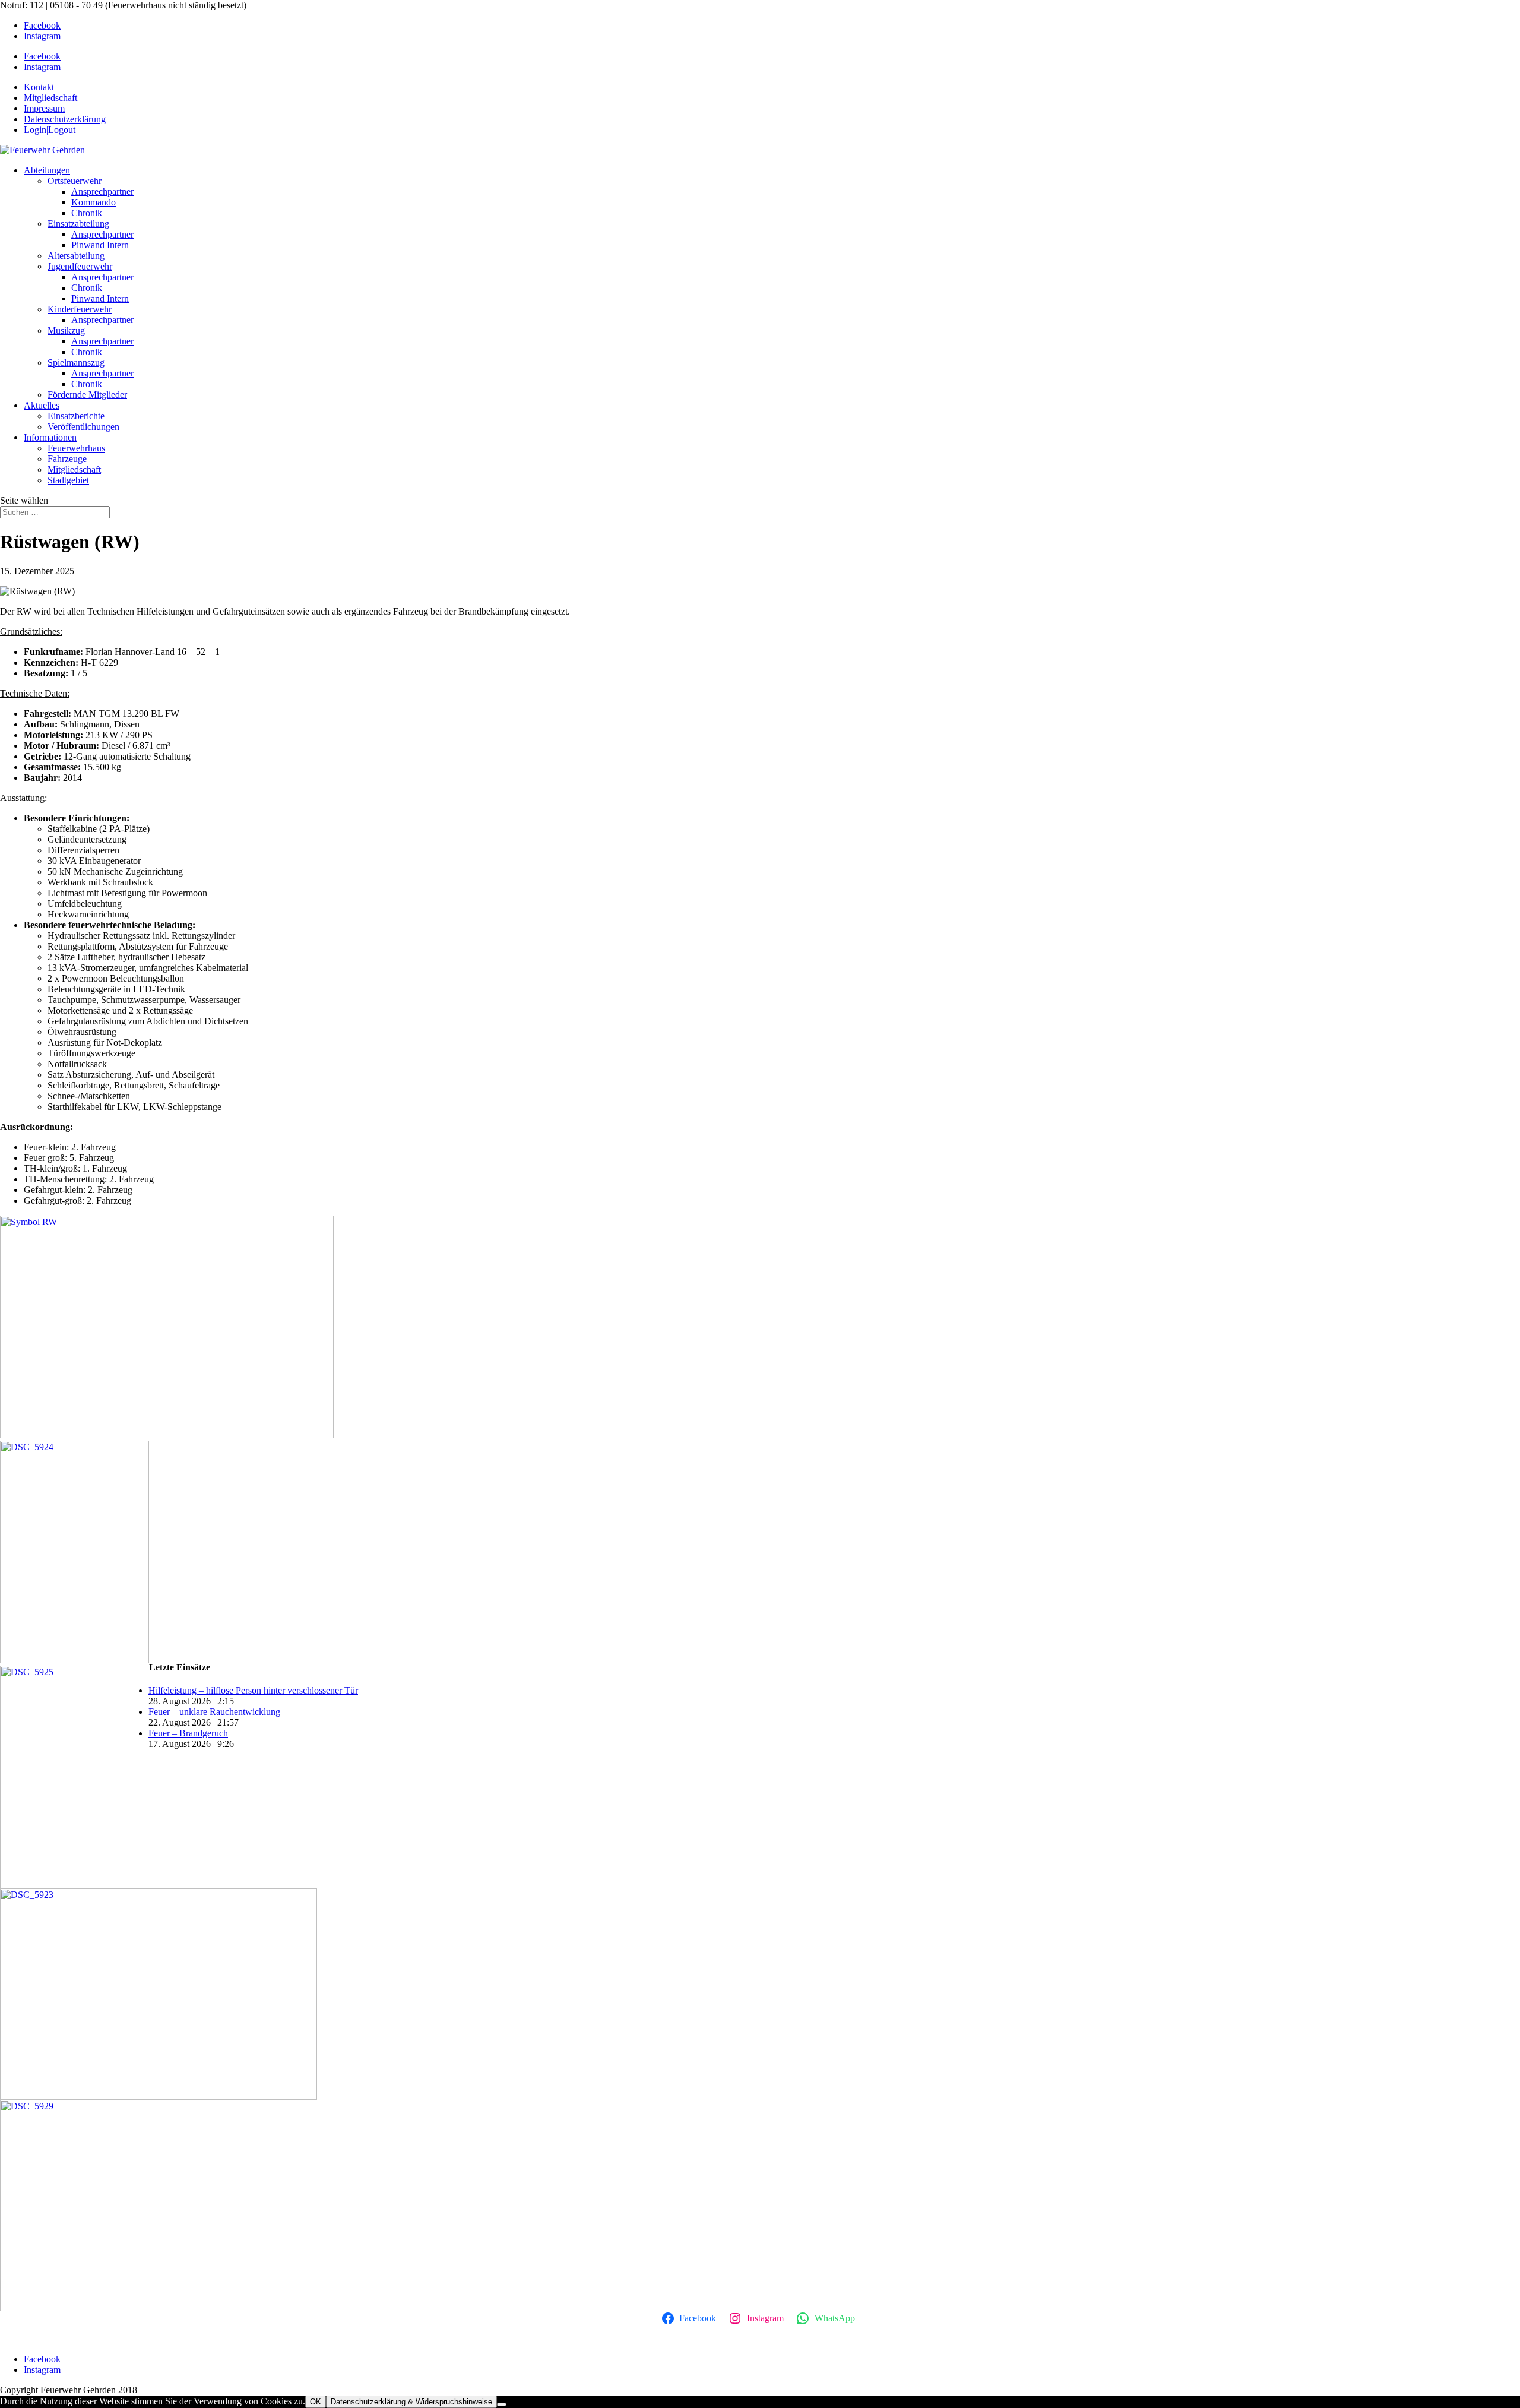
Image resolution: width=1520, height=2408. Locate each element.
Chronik (87, 213)
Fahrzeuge (67, 459)
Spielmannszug (76, 363)
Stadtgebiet (68, 480)
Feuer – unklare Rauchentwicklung (214, 1712)
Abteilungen (47, 170)
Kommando (94, 202)
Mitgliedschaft (74, 469)
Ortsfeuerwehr (75, 181)
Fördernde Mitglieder (87, 395)
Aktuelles (42, 405)
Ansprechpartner (102, 192)
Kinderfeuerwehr (80, 309)
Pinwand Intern (100, 245)
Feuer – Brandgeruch (188, 1733)
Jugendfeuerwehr (80, 266)
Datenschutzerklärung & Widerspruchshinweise (411, 2402)
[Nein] (502, 2404)
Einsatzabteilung (78, 224)
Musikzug (66, 330)
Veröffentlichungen (83, 427)
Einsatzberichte (76, 416)
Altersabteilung (76, 256)
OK (316, 2402)
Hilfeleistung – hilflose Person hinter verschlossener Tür (253, 1690)
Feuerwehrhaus (76, 448)
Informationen (50, 437)
